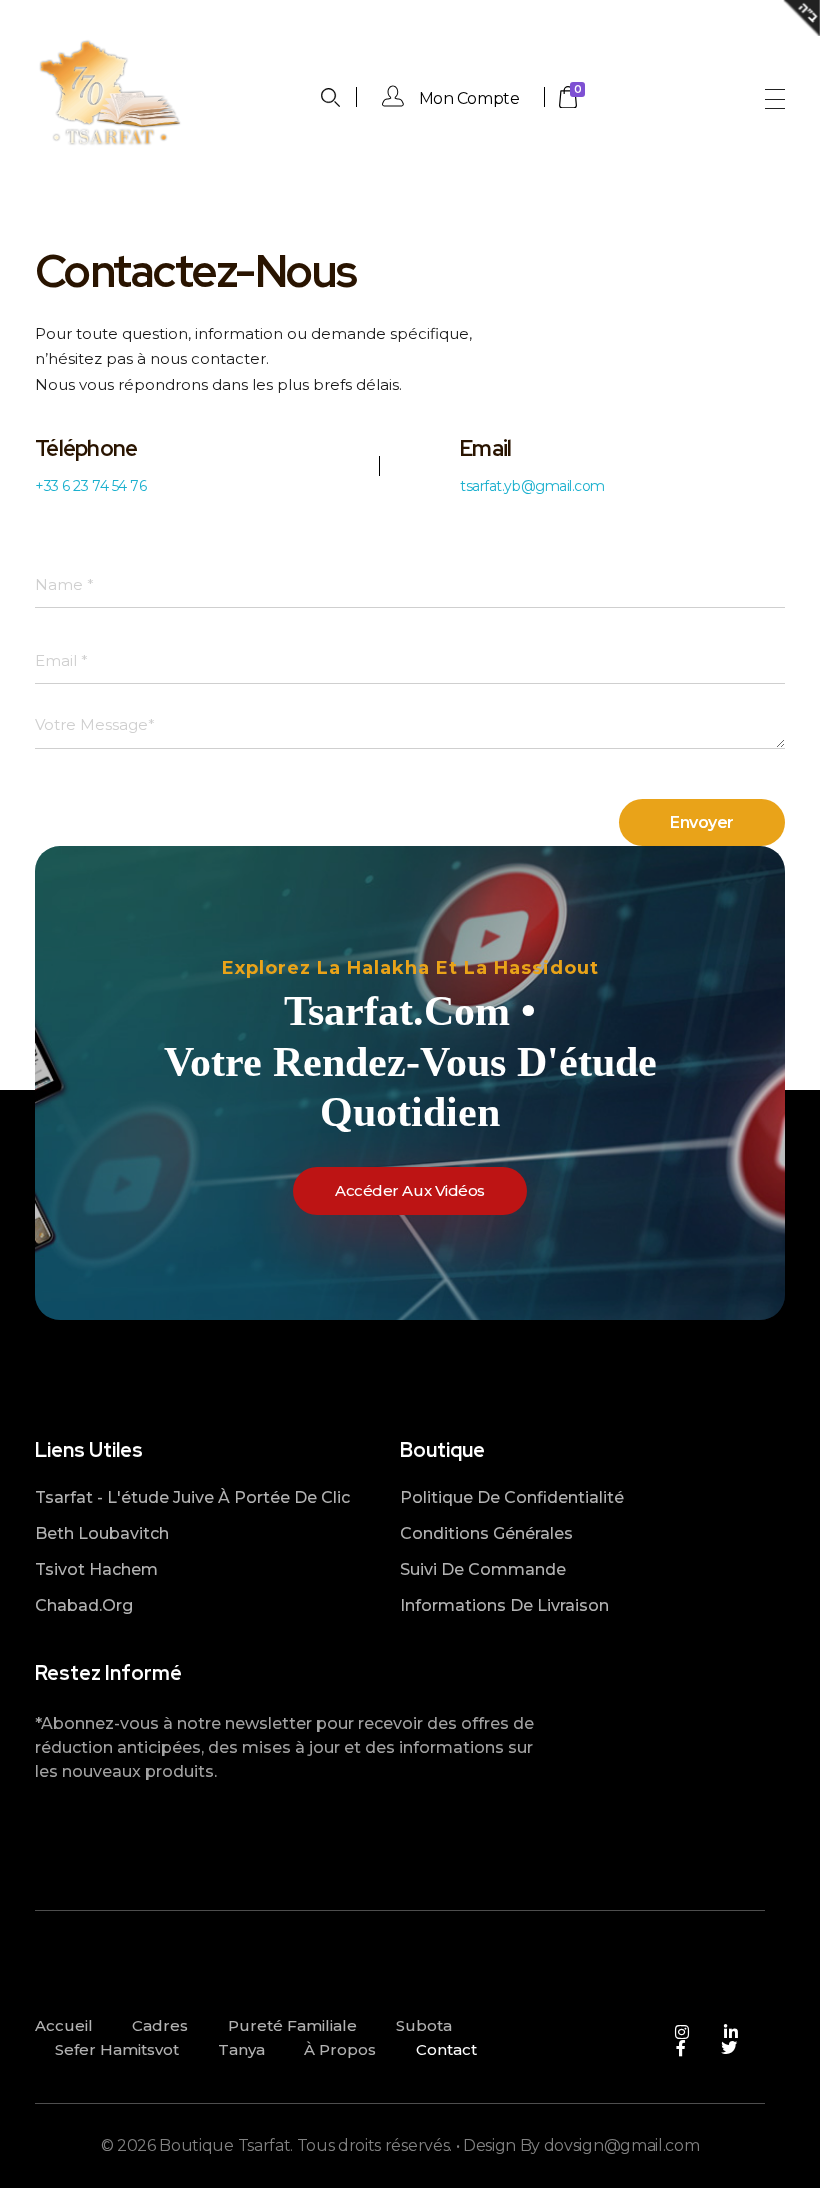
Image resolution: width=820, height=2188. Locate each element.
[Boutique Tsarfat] (110, 95)
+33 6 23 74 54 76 (90, 486)
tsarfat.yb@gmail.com (532, 486)
